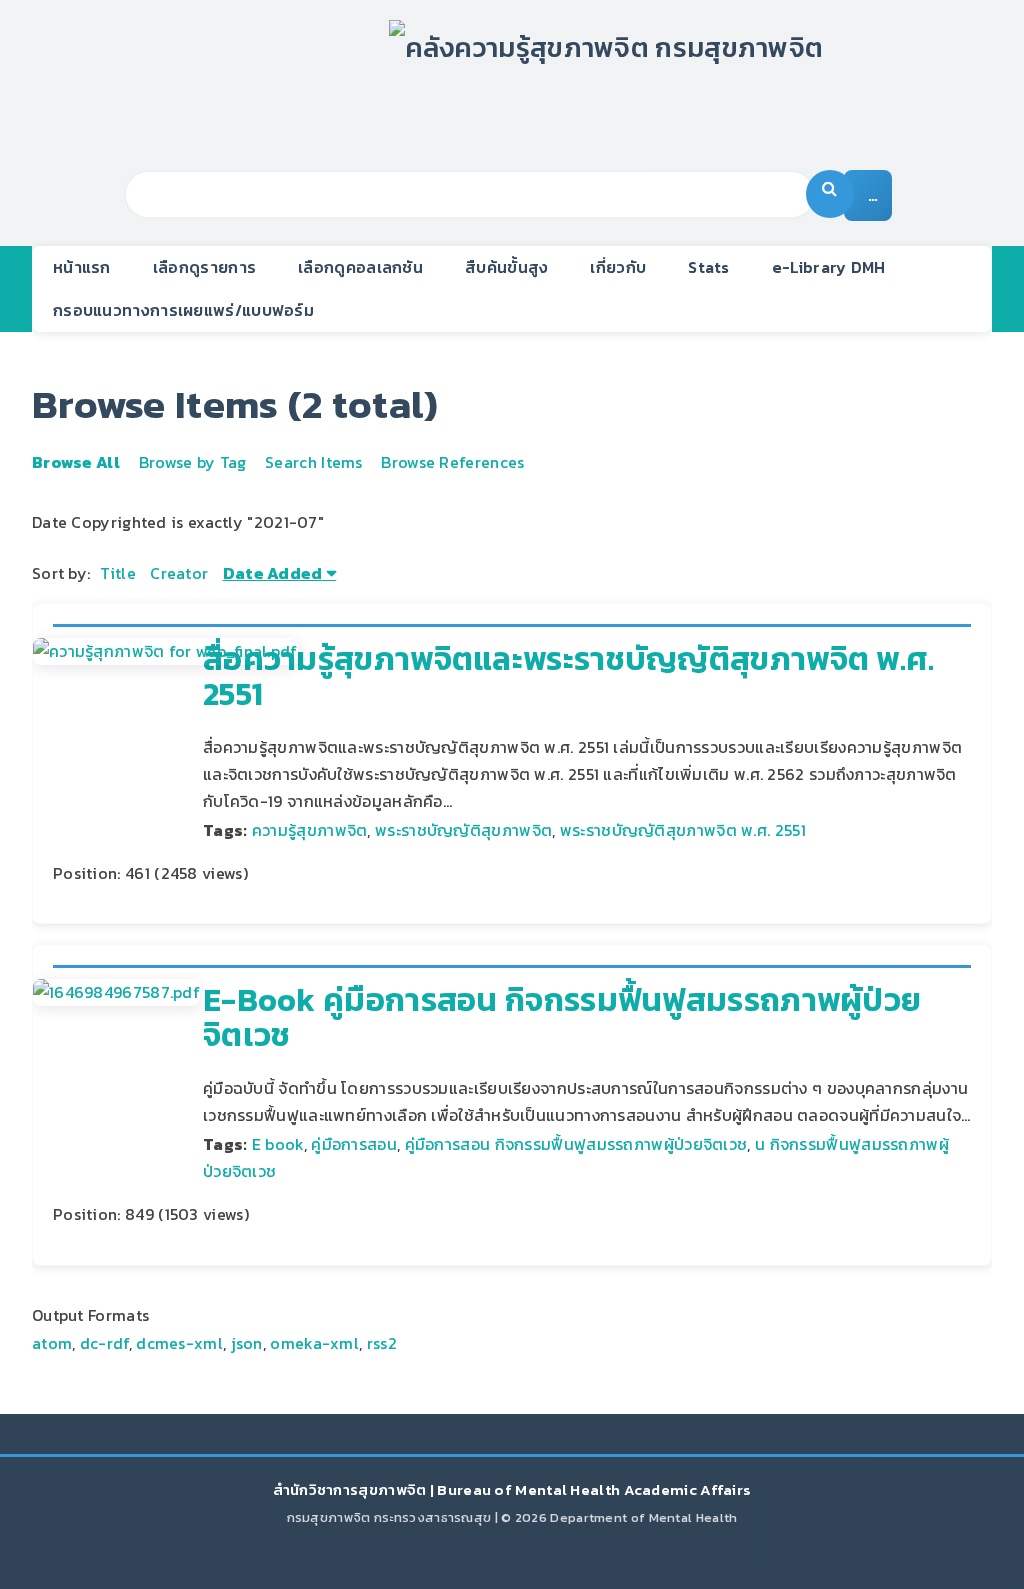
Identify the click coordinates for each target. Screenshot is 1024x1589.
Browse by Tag (193, 462)
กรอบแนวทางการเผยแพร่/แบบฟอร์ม (183, 310)
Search (830, 194)
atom (52, 1343)
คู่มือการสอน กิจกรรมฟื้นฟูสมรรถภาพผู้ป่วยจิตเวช (576, 1144)
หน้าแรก (82, 267)
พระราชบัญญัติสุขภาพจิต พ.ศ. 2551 (683, 830)
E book (278, 1144)
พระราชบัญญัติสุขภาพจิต (463, 830)
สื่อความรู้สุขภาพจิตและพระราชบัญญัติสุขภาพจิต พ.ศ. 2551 (569, 676)
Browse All (76, 462)
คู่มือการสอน (354, 1144)
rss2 (382, 1343)
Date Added (273, 573)
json (247, 1343)
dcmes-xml (179, 1343)
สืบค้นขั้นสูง (506, 267)
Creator (179, 573)
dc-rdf (104, 1343)
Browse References (452, 462)
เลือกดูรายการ (204, 267)
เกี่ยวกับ (618, 267)
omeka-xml (314, 1343)
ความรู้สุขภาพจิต (310, 830)
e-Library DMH (829, 267)
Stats (709, 267)
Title (118, 573)
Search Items (314, 462)
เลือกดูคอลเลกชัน (360, 267)
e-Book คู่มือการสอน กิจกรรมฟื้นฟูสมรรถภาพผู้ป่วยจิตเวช (562, 1017)
